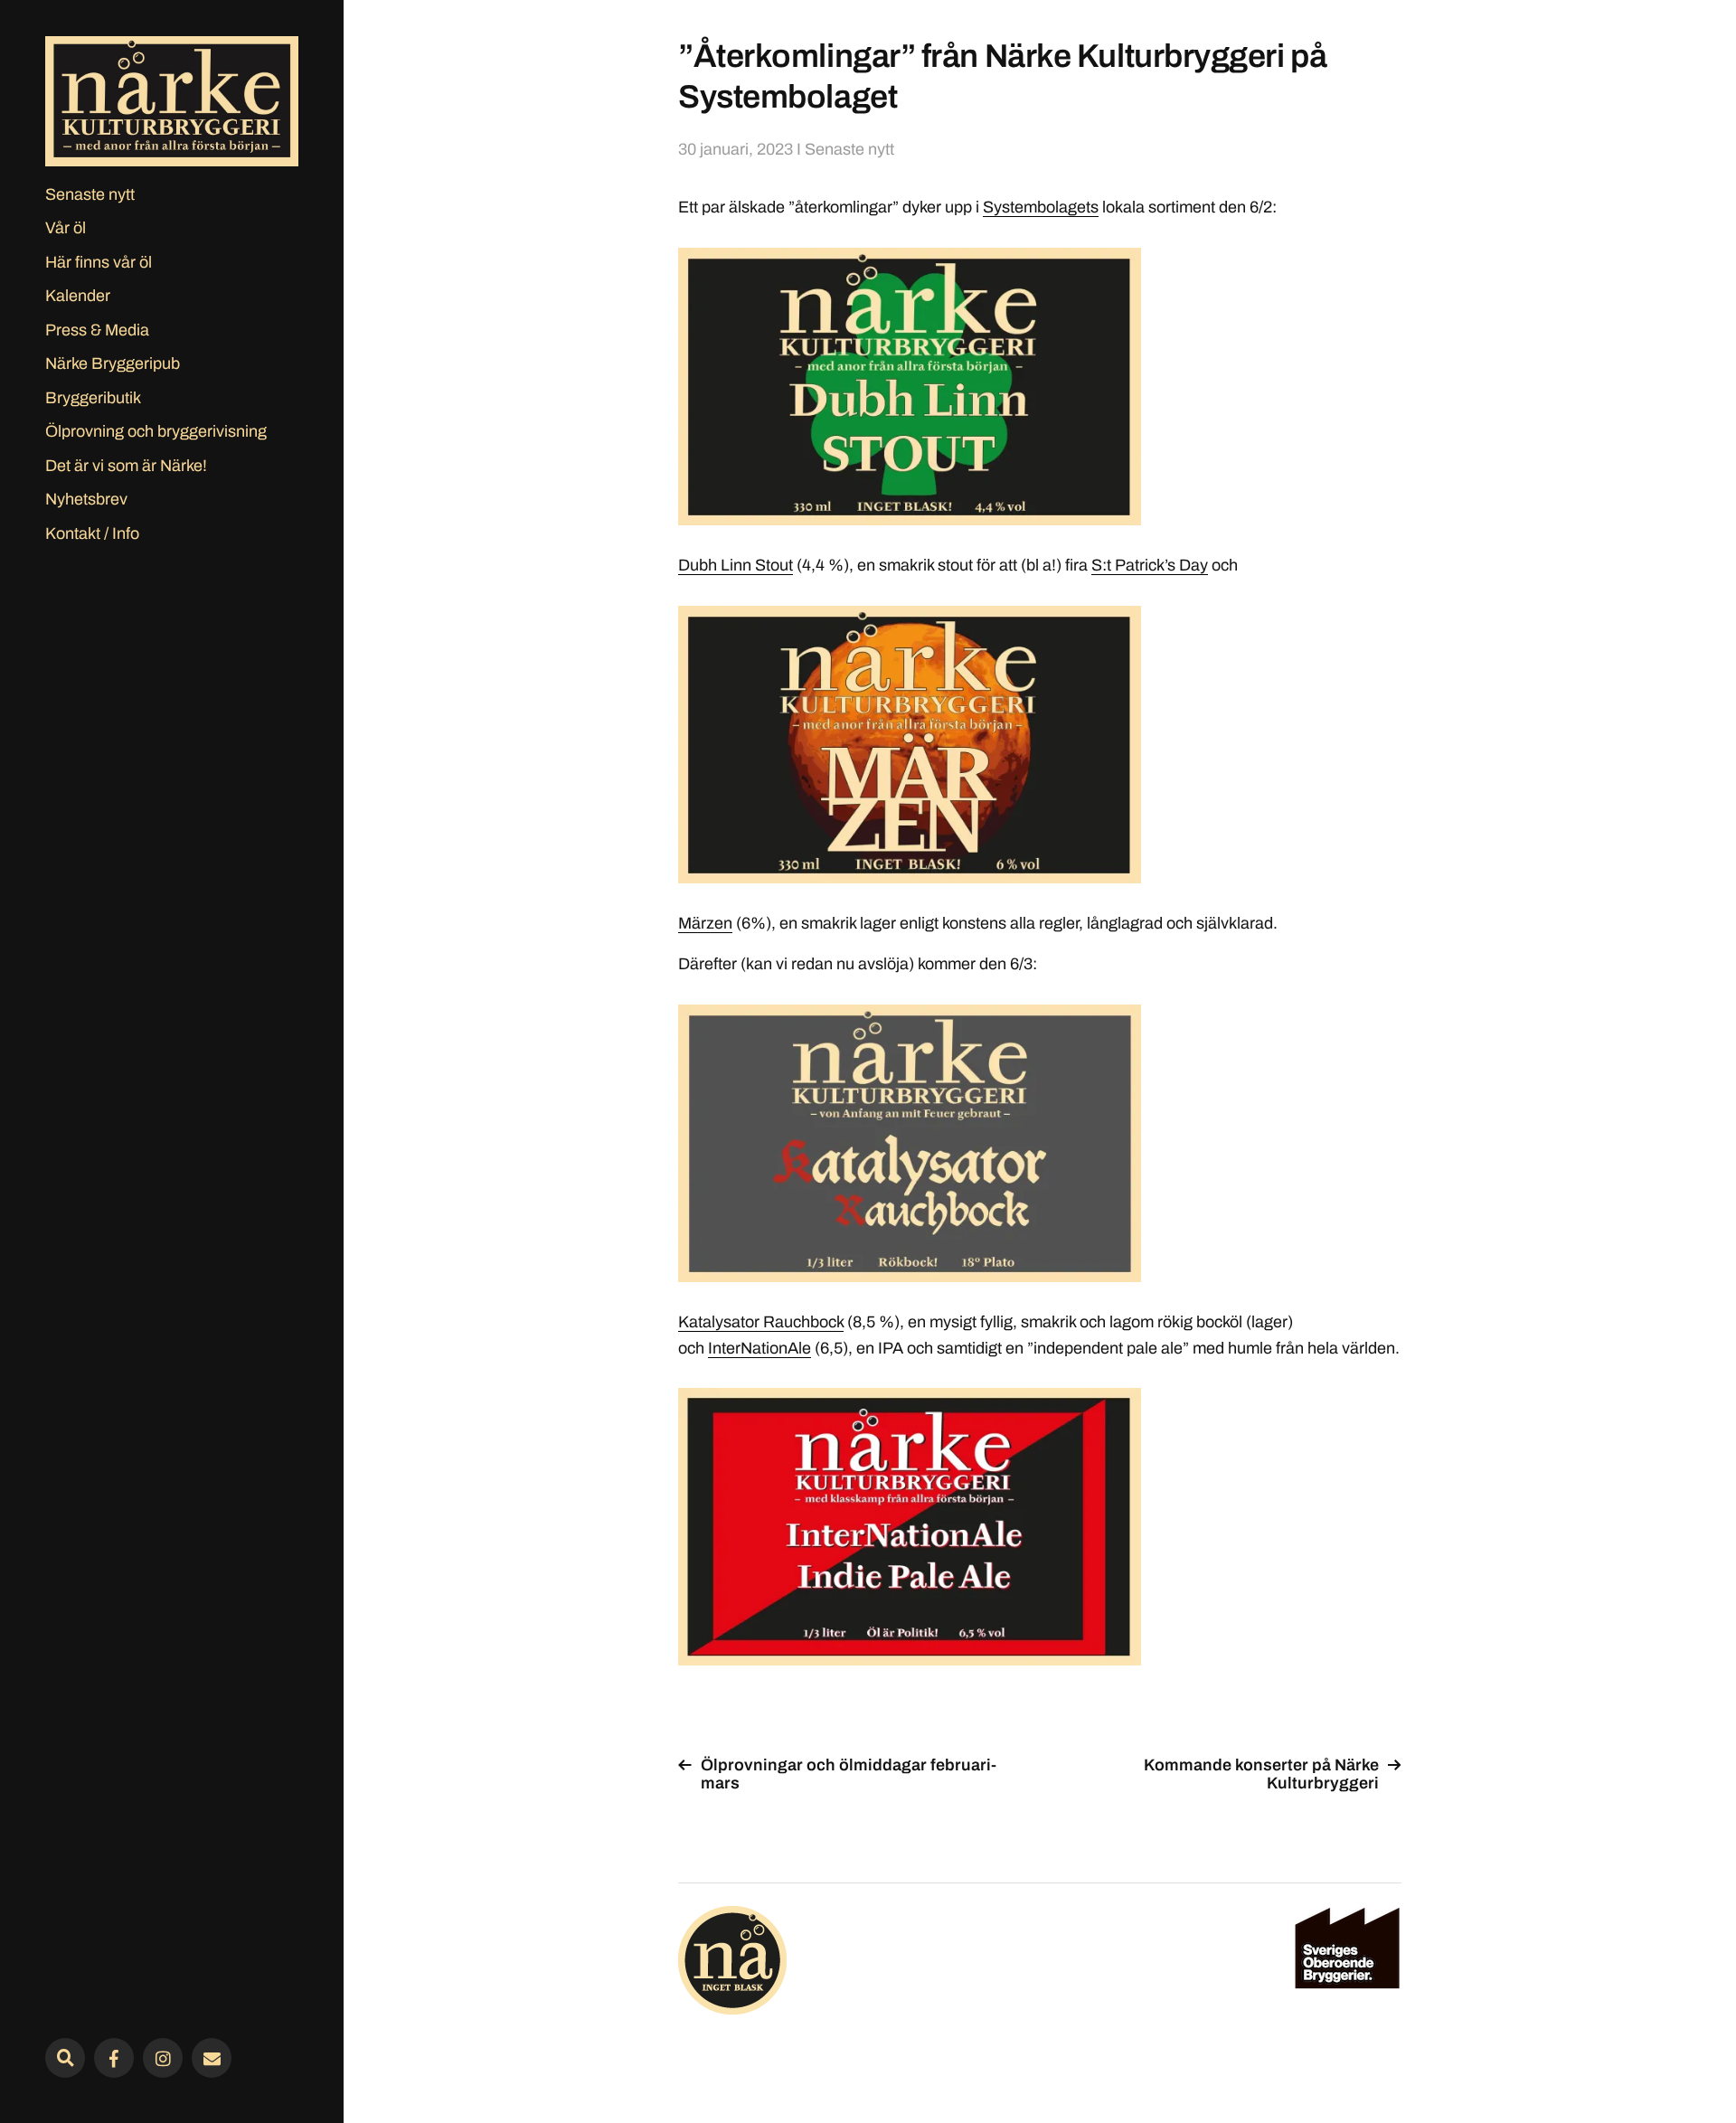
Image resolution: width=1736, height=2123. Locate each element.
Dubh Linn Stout (736, 565)
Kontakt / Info (92, 533)
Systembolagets (1041, 207)
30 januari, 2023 (736, 149)
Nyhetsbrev (86, 499)
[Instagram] (163, 2058)
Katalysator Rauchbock (761, 1322)
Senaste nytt (90, 194)
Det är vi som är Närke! (126, 466)
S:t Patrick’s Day (1150, 565)
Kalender (78, 296)
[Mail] (212, 2058)
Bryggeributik (93, 398)
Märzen (705, 923)
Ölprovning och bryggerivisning (156, 431)
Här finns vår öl (99, 262)
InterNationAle (759, 1348)
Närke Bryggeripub (113, 363)
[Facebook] (114, 2058)
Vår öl (66, 228)
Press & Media (97, 330)
